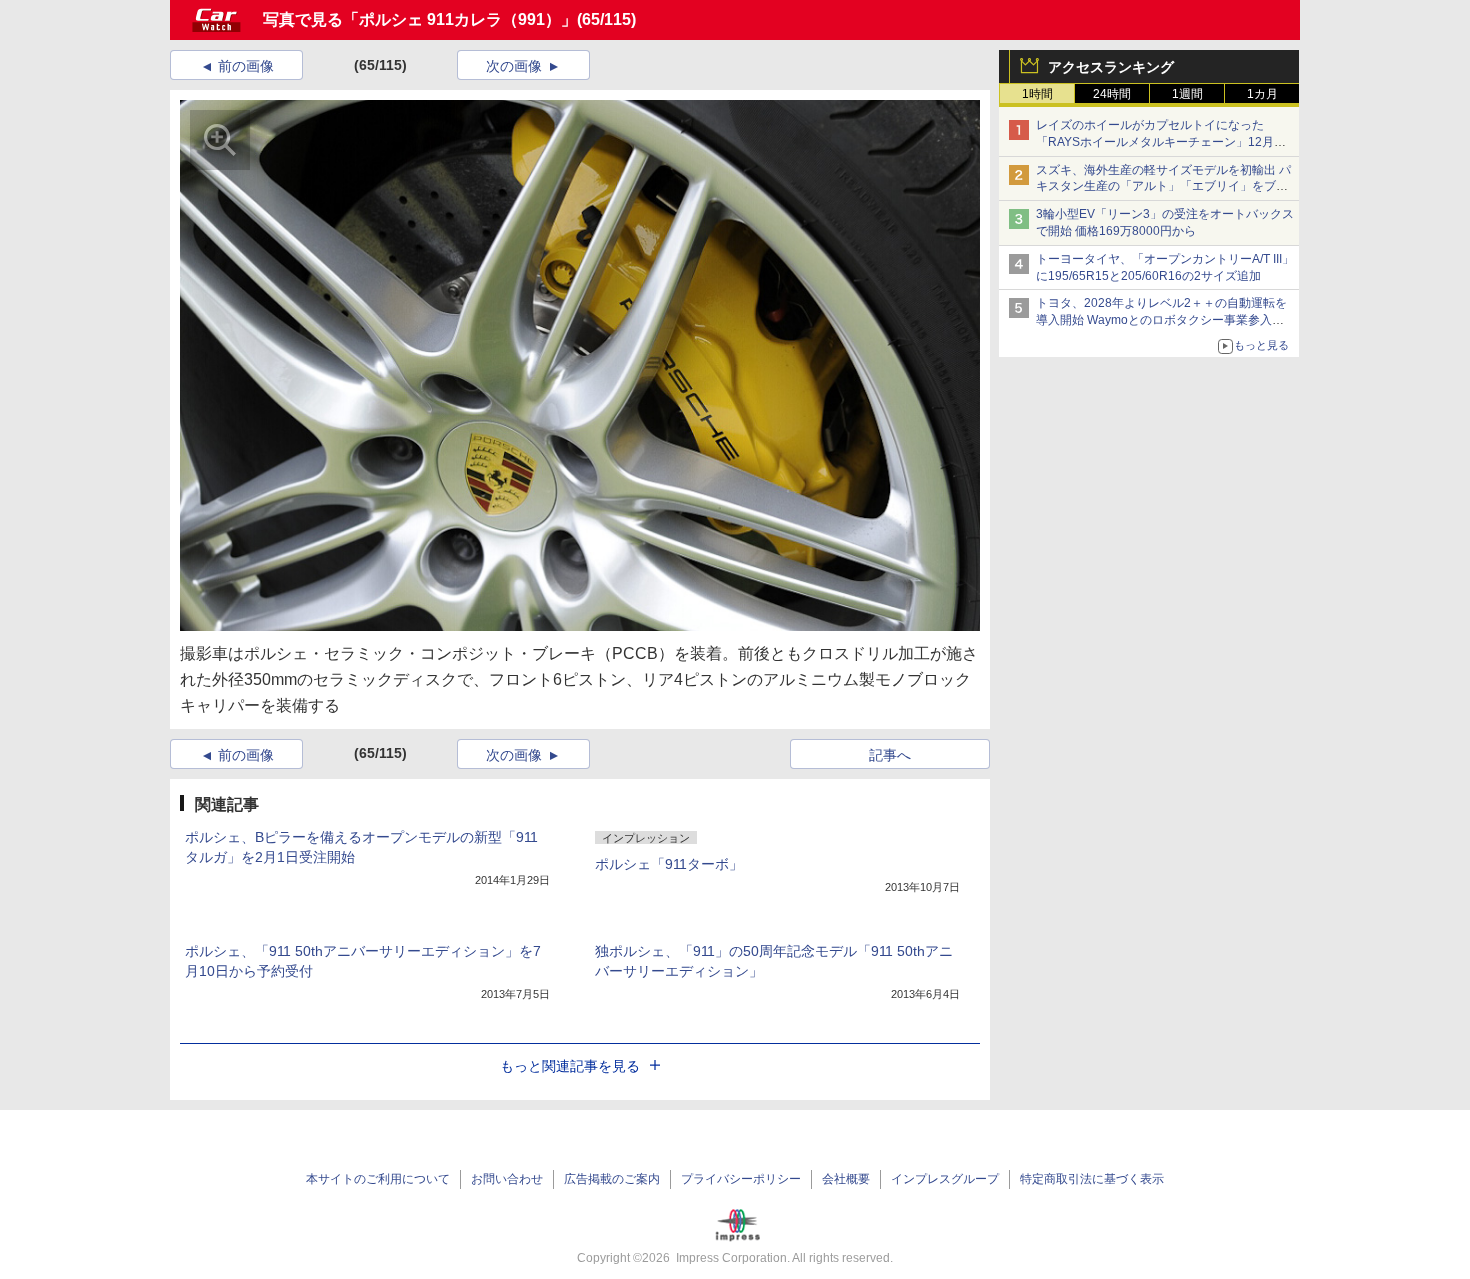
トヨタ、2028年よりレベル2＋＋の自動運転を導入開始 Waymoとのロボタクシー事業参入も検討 (1161, 320)
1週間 (1187, 94)
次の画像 (514, 66)
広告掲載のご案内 (612, 1179)
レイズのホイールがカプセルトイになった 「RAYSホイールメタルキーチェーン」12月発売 (1161, 142)
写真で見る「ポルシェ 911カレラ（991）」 (420, 19)
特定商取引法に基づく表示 (1092, 1179)
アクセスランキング (1111, 67)
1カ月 (1262, 94)
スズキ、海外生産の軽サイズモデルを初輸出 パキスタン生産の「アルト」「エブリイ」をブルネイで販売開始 (1163, 187)
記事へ (890, 755)
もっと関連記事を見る (570, 1066)
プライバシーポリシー (741, 1179)
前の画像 (246, 66)
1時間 (1037, 94)
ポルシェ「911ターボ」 (669, 864)
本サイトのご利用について (378, 1179)
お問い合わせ (507, 1179)
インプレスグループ (945, 1179)
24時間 (1112, 94)
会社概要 (846, 1179)
